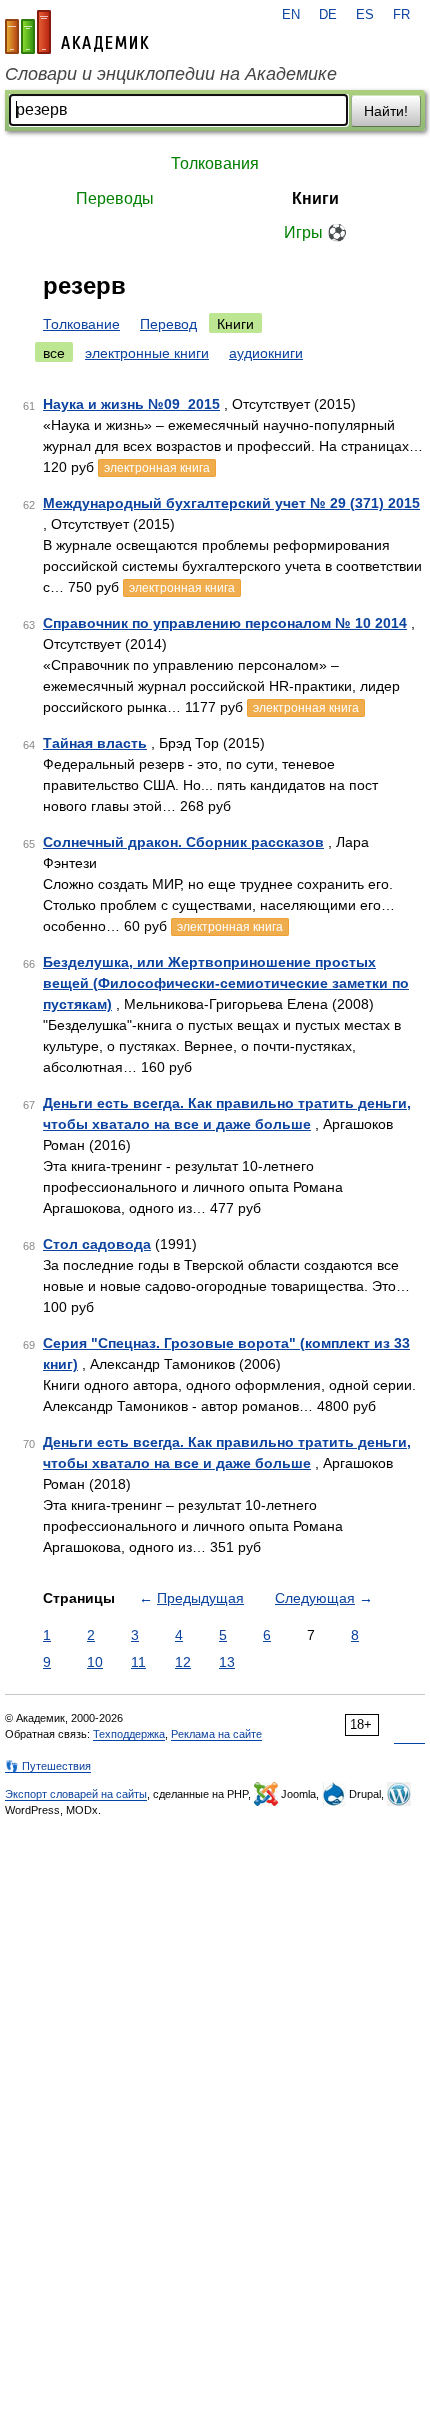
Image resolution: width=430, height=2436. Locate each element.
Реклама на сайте (216, 1734)
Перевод (168, 324)
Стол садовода (97, 1244)
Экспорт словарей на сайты (76, 1794)
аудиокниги (266, 353)
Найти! (386, 111)
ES (365, 15)
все (54, 353)
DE (328, 15)
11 (138, 1662)
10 (95, 1662)
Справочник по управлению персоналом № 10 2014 (225, 623)
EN (291, 15)
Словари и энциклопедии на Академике (171, 74)
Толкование (81, 324)
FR (401, 15)
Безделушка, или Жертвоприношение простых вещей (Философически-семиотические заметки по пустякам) (226, 983)
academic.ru (77, 32)
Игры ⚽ (315, 232)
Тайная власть (95, 743)
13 (227, 1662)
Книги (315, 198)
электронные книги (147, 353)
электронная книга (157, 468)
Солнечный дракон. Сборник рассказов (183, 842)
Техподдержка (129, 1734)
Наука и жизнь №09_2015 (131, 404)
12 (183, 1662)
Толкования (215, 163)
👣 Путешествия (48, 1766)
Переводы (115, 198)
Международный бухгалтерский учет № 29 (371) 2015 (231, 503)
